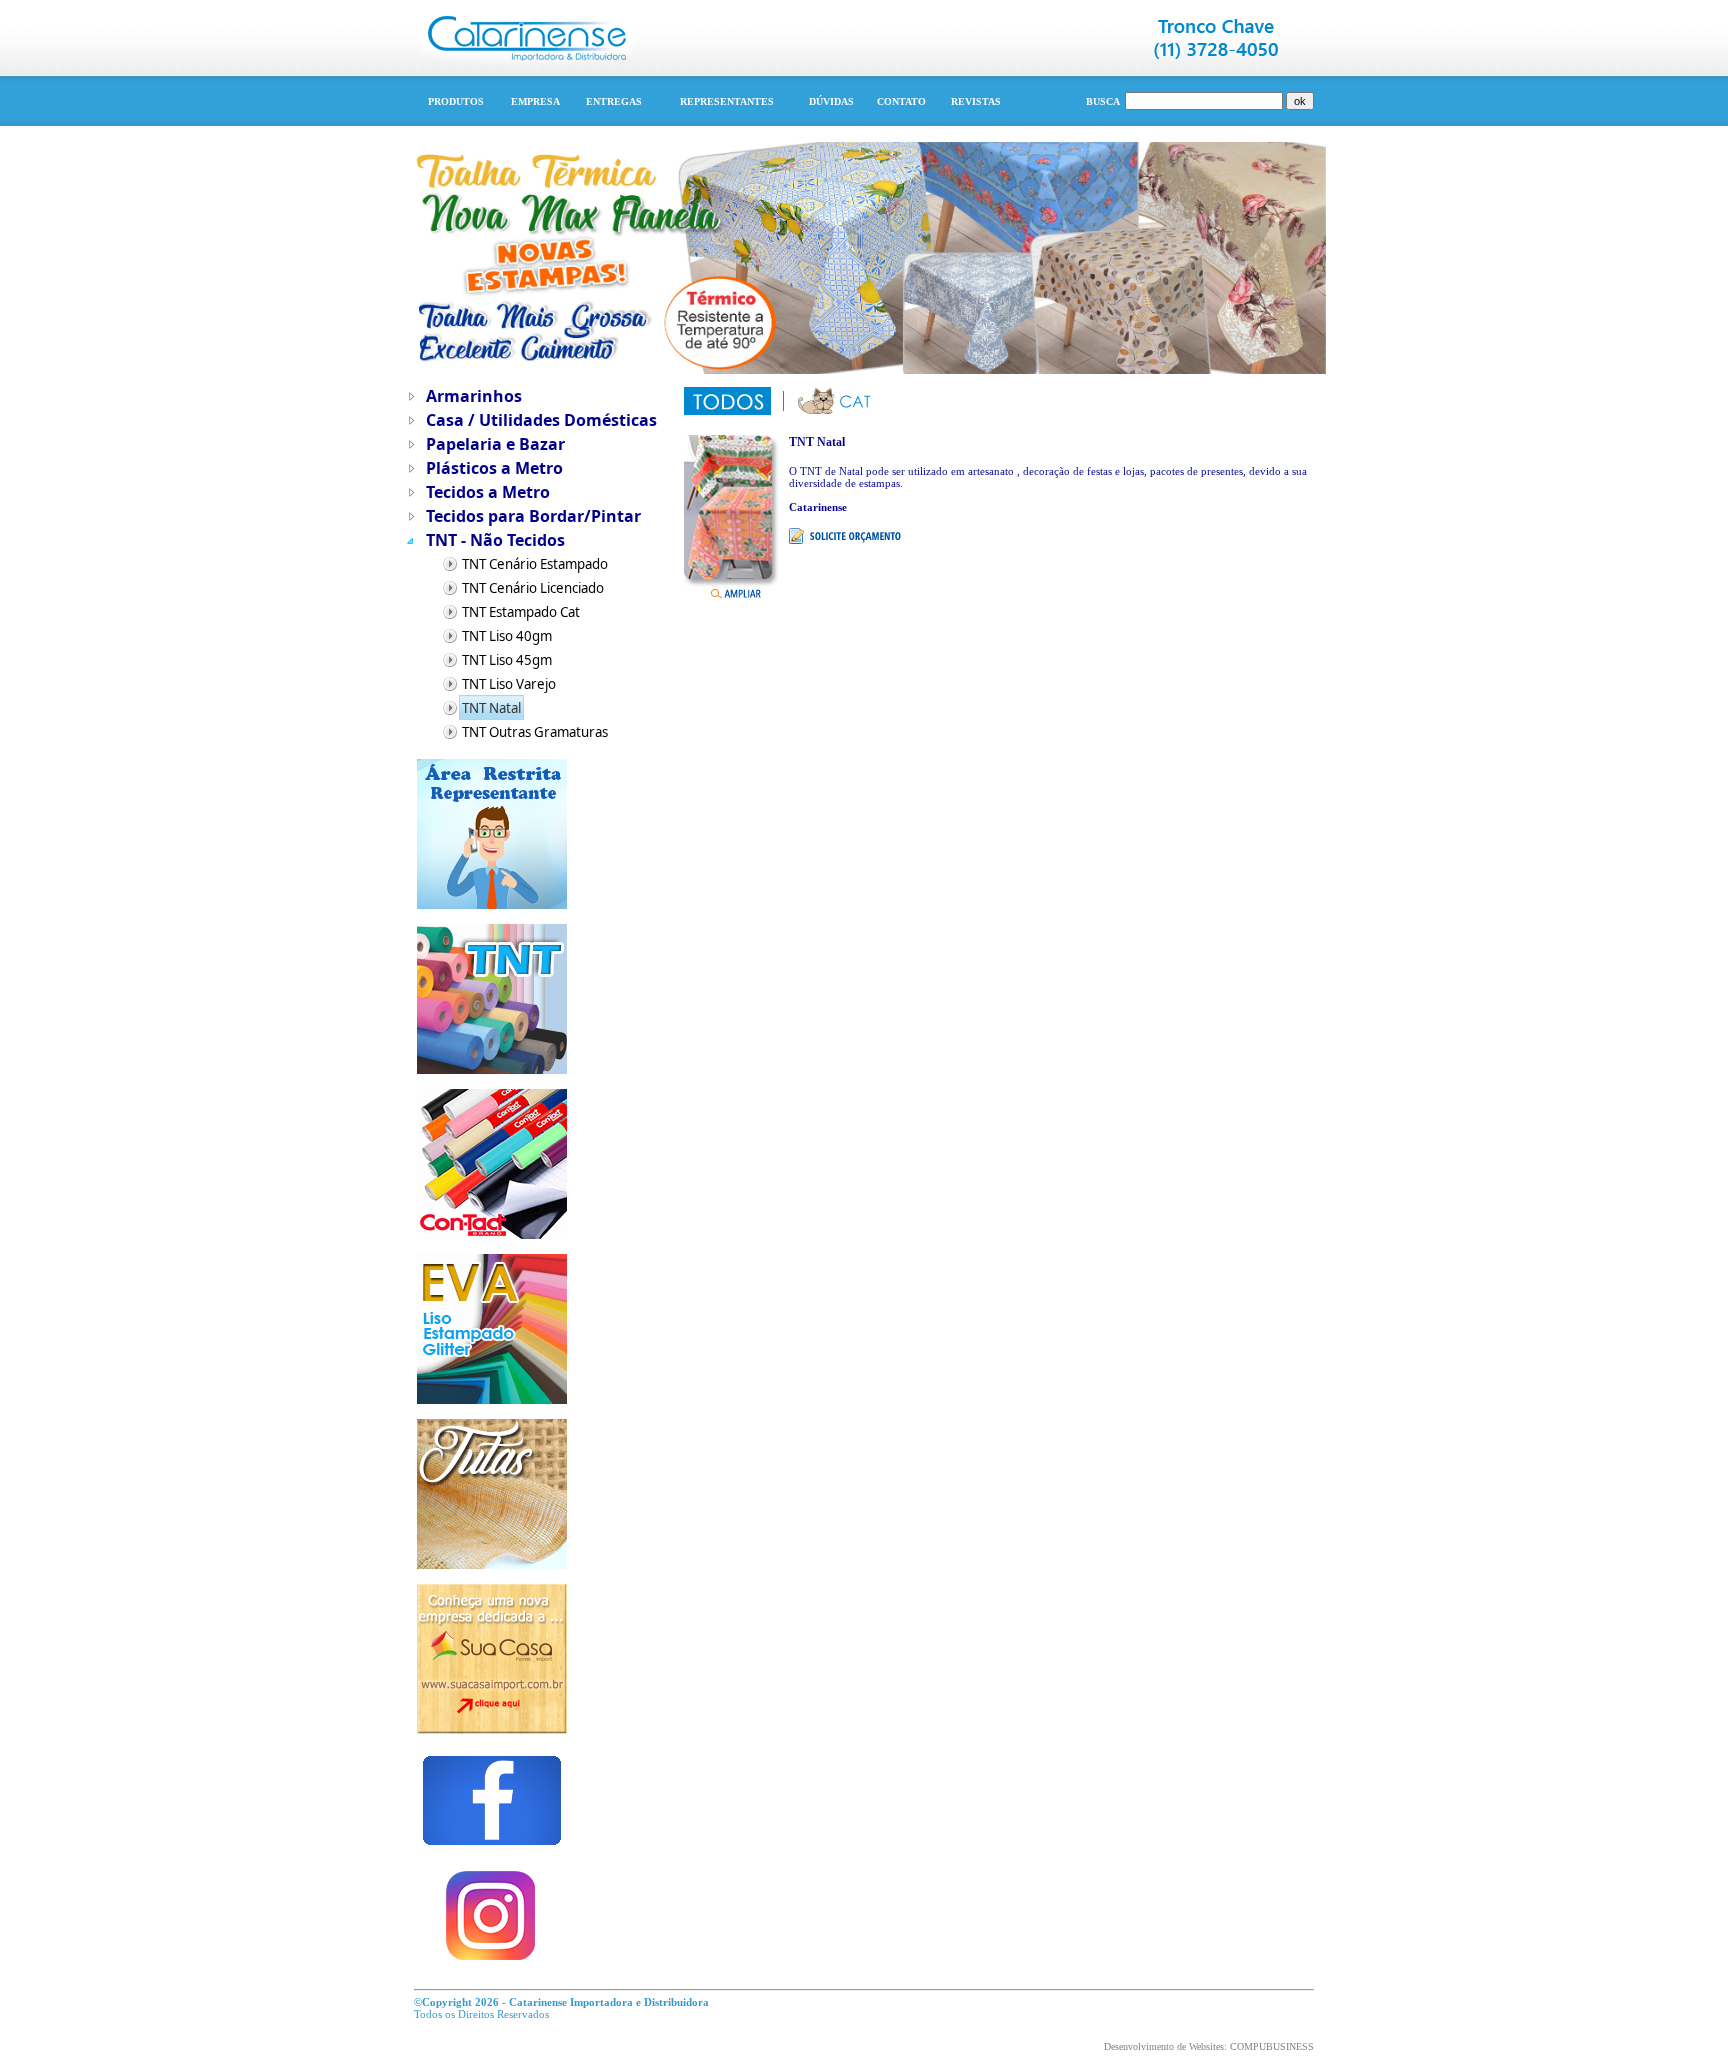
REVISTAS (976, 101)
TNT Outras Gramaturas (535, 732)
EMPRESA (535, 101)
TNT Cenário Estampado (535, 564)
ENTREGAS (614, 101)
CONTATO (901, 101)
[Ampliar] (736, 589)
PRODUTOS (456, 101)
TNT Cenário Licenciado (533, 588)
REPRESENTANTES (727, 101)
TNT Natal (491, 708)
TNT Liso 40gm (507, 636)
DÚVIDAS (831, 101)
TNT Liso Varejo (509, 684)
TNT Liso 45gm (507, 660)
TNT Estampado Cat (521, 612)
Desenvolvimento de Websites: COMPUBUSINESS (1209, 2046)
